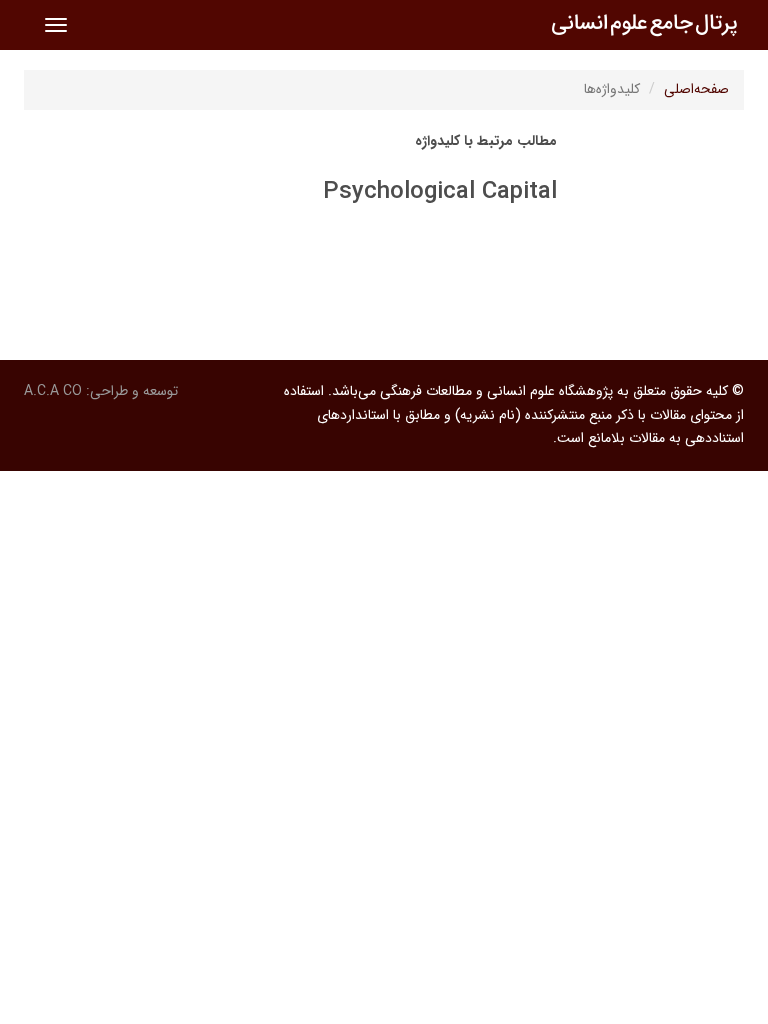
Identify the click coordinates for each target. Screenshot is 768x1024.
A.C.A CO (53, 391)
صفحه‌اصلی (696, 89)
